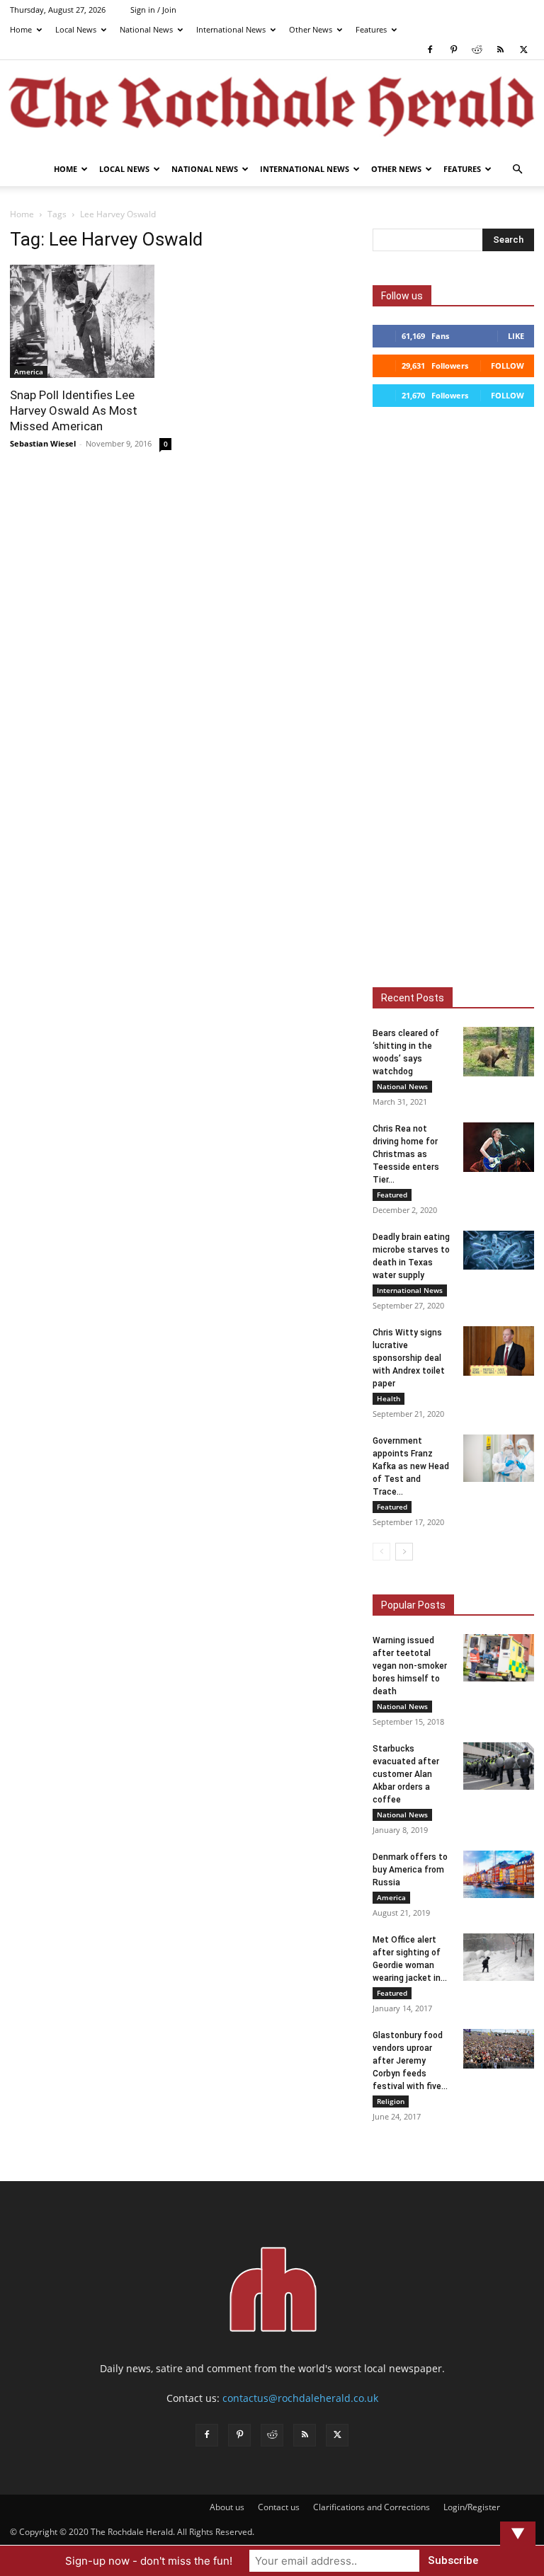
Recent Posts (413, 998)
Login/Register (472, 2507)
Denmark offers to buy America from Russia (410, 1870)
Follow (508, 366)
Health (389, 1398)
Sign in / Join (153, 10)
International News (231, 29)
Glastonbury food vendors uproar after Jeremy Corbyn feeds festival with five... (410, 2061)
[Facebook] (430, 50)
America (29, 372)
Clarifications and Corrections (372, 2507)
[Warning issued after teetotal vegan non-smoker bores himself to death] (499, 1658)
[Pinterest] (453, 50)
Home (21, 29)
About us (227, 2507)
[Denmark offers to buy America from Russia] (499, 1874)
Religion (391, 2101)
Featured (392, 1195)
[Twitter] (523, 50)
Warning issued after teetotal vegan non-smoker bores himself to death (410, 1666)
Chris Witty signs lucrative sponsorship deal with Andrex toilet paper (409, 1358)
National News (146, 29)
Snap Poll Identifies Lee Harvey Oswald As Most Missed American (74, 410)
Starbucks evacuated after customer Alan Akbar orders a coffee (406, 1774)
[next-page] (404, 1552)
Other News (311, 29)
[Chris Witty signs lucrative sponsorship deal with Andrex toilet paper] (499, 1351)
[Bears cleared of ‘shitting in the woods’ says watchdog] (499, 1052)
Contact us (279, 2507)
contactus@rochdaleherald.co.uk (300, 2398)
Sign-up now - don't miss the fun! (149, 2561)
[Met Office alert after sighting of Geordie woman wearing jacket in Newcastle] (499, 1957)
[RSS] (500, 50)
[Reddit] (477, 50)
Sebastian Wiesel (43, 443)
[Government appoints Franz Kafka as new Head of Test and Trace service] (499, 1458)
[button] (517, 169)
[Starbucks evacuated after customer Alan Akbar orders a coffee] (499, 1766)
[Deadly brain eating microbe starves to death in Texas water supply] (499, 1250)
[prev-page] (381, 1552)
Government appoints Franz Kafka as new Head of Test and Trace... (411, 1466)
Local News (76, 29)
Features (371, 29)
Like (516, 336)
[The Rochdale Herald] (272, 107)
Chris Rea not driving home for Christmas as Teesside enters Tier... (406, 1154)
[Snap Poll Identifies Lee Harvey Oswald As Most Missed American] (91, 321)
